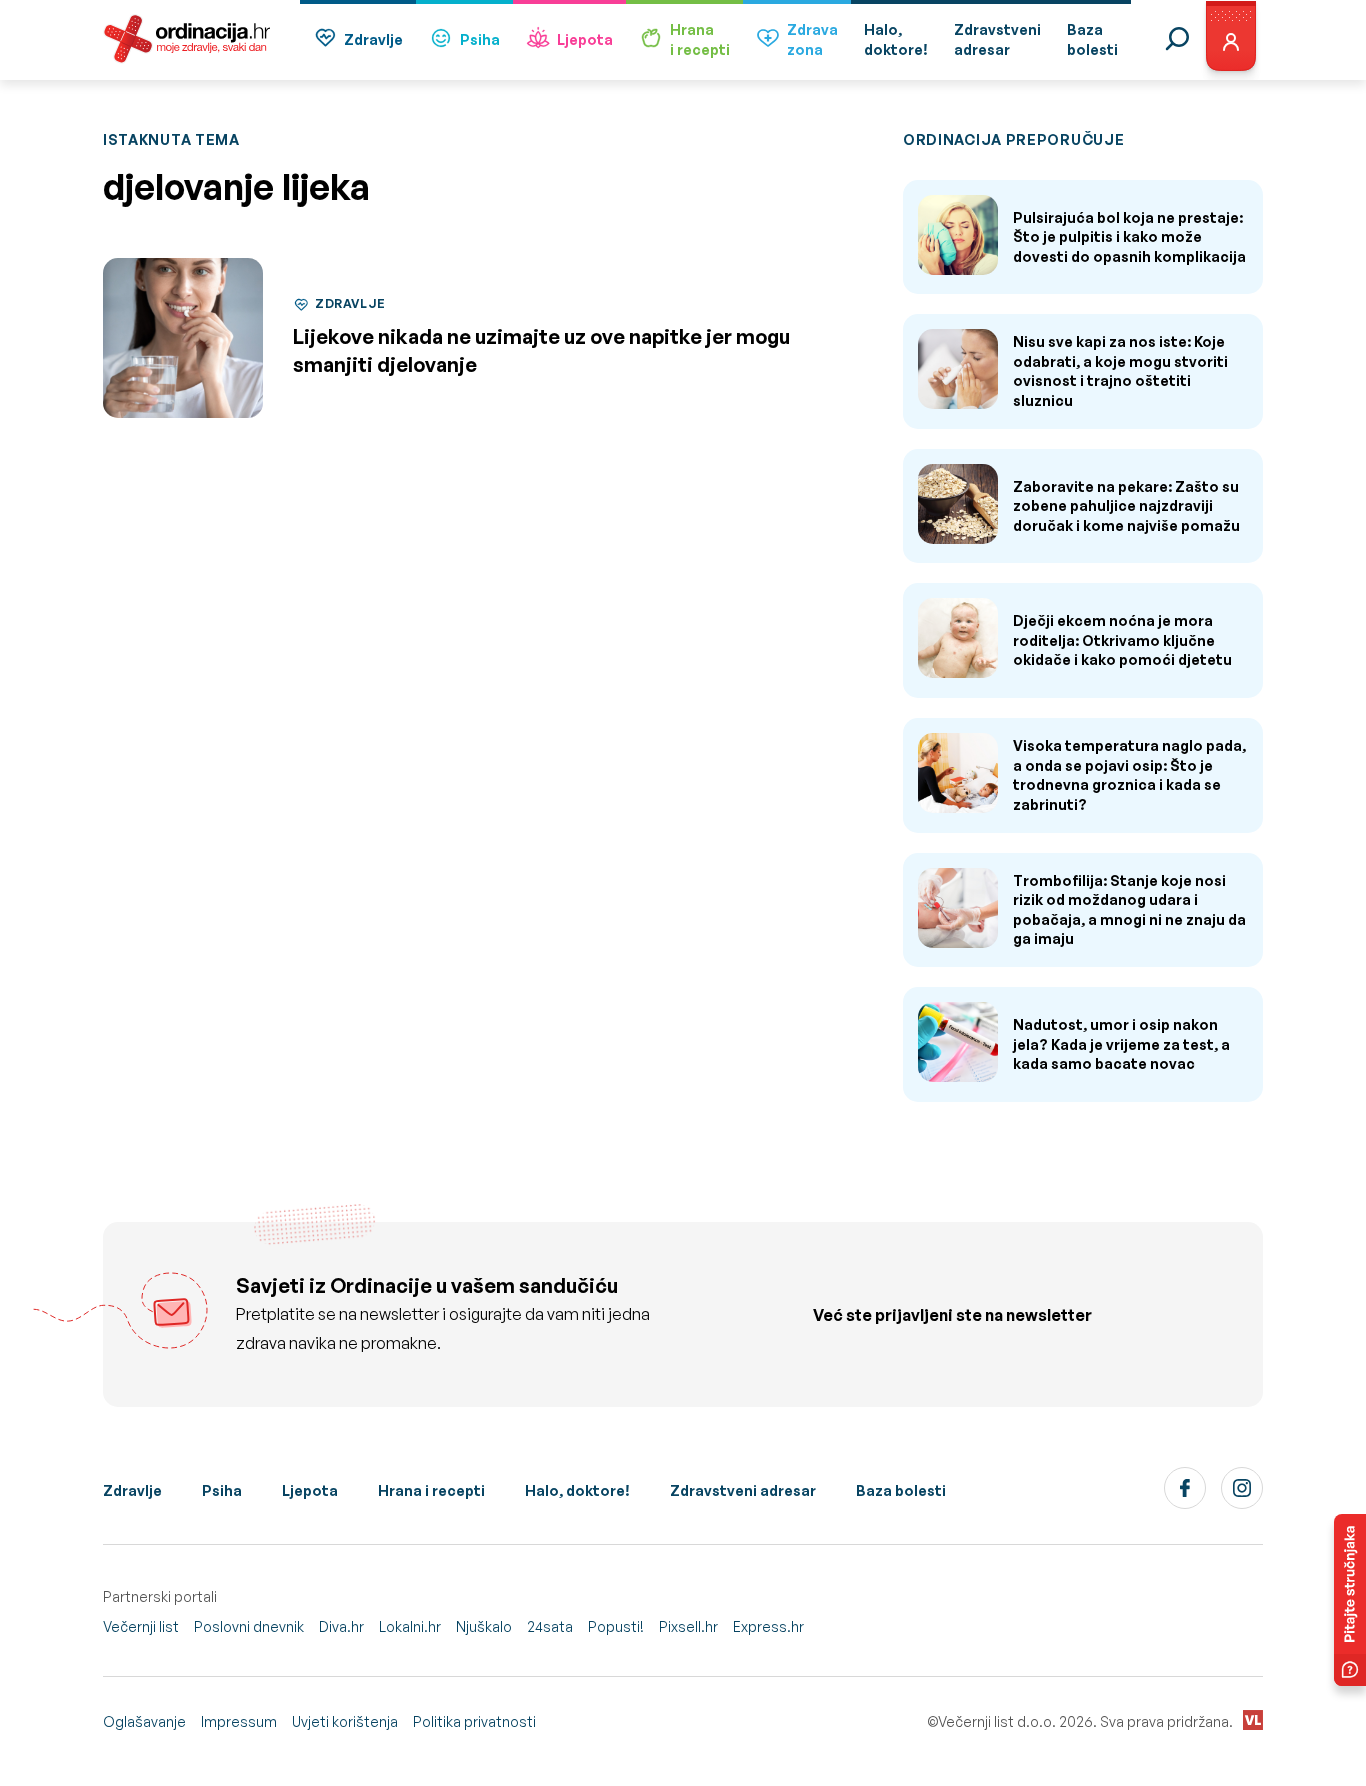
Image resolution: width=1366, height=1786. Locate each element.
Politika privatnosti (474, 1721)
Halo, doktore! (577, 1490)
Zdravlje (373, 39)
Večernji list (141, 1626)
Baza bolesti (901, 1490)
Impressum (239, 1721)
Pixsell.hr (688, 1626)
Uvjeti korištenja (345, 1721)
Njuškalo (484, 1626)
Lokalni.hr (410, 1626)
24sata (550, 1626)
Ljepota (585, 39)
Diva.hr (341, 1626)
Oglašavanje (144, 1721)
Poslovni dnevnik (249, 1626)
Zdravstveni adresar (743, 1490)
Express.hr (768, 1626)
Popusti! (616, 1626)
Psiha (480, 39)
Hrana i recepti (431, 1490)
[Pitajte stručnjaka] (1350, 1600)
